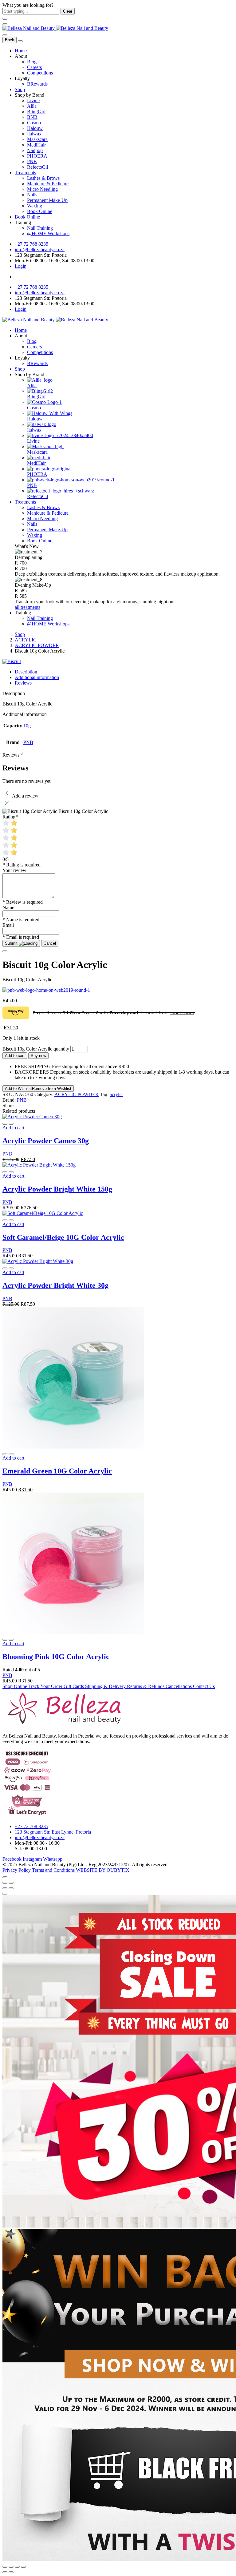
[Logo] (55, 28)
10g (27, 726)
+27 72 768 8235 (31, 244)
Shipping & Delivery (106, 1686)
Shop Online (15, 1686)
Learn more (182, 1013)
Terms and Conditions (54, 1870)
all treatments (28, 607)
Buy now (38, 1056)
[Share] (11, 2567)
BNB (32, 117)
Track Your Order (46, 1686)
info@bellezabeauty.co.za (40, 249)
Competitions (40, 73)
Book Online (40, 211)
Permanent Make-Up (47, 200)
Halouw (35, 128)
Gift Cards (74, 1686)
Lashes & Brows (43, 178)
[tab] (124, 672)
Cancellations (179, 1686)
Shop (20, 89)
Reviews (23, 683)
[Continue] (5, 951)
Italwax (34, 134)
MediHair (36, 145)
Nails (32, 195)
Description (26, 672)
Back (10, 40)
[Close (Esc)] (5, 1883)
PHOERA (37, 156)
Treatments (25, 173)
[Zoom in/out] (11, 1883)
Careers (34, 67)
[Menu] (5, 24)
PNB (32, 161)
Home (21, 51)
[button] (13, 1128)
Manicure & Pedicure (48, 184)
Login (21, 266)
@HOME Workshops (48, 233)
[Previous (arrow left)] (5, 1888)
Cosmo (34, 123)
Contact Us (204, 1686)
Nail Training (40, 228)
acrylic (116, 1094)
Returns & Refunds (146, 1686)
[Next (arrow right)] (11, 1888)
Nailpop (35, 150)
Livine (33, 100)
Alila (32, 106)
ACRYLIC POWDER (37, 645)
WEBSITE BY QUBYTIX (103, 1870)
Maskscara (37, 139)
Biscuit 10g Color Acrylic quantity (36, 1049)
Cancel (50, 943)
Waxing (35, 206)
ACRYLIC (26, 640)
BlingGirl (36, 112)
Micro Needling (42, 189)
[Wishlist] (11, 1124)
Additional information (37, 677)
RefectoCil (37, 167)
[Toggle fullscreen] (17, 2567)
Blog (32, 62)
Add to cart (15, 1056)
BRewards (37, 84)
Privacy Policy (17, 1870)
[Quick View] (5, 1124)
